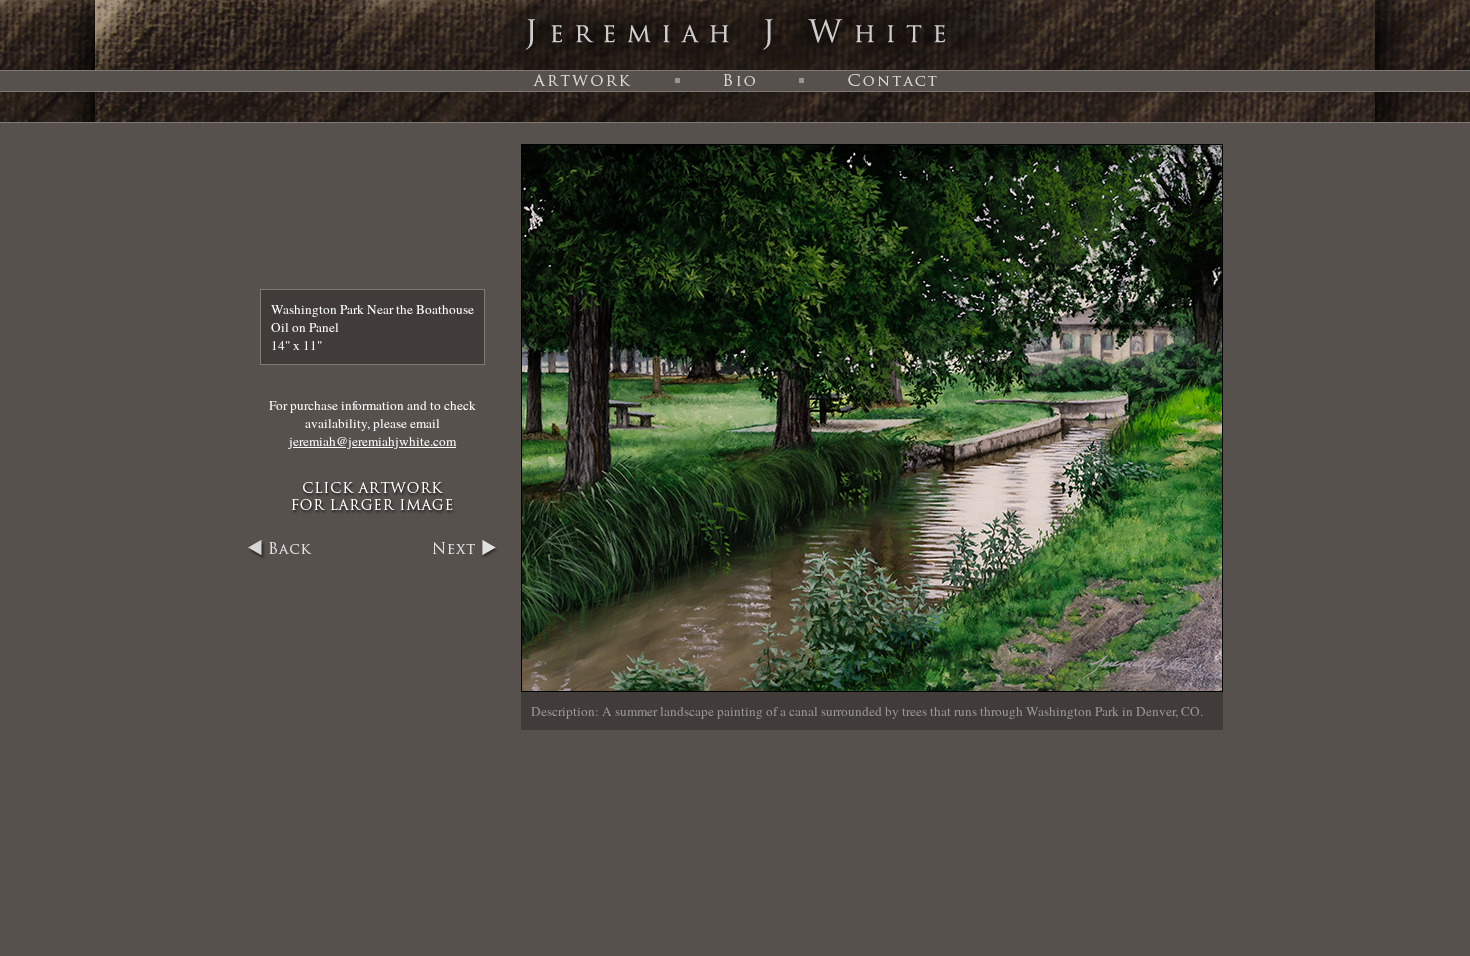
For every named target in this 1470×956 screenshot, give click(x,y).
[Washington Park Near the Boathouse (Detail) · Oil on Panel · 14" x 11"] (872, 687)
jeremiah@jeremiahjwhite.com (372, 441)
